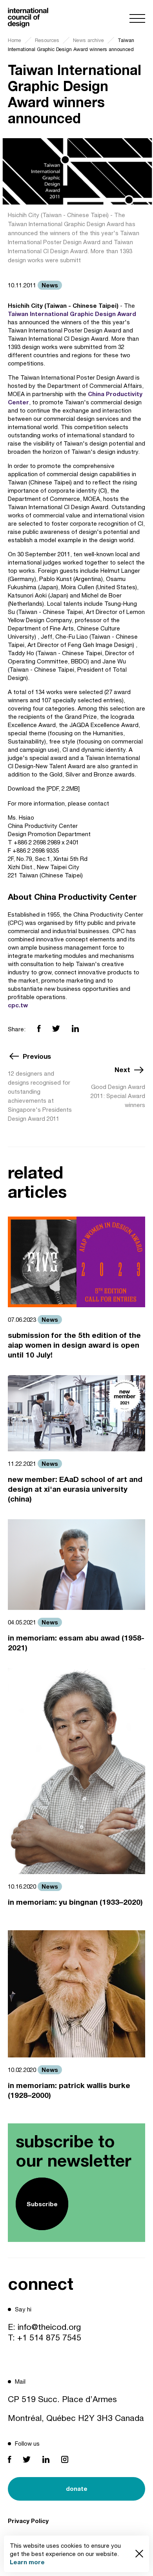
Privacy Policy (28, 2521)
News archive (88, 40)
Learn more (27, 2562)
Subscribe (42, 2204)
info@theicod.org (49, 2327)
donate (77, 2488)
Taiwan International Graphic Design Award (72, 314)
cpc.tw (18, 1005)
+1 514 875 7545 (49, 2337)
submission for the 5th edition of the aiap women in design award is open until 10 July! (74, 1345)
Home (15, 40)
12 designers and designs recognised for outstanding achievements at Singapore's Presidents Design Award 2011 (40, 1096)
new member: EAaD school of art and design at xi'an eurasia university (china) (75, 1489)
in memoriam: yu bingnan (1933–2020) (75, 1902)
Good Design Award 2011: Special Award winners (118, 1096)
